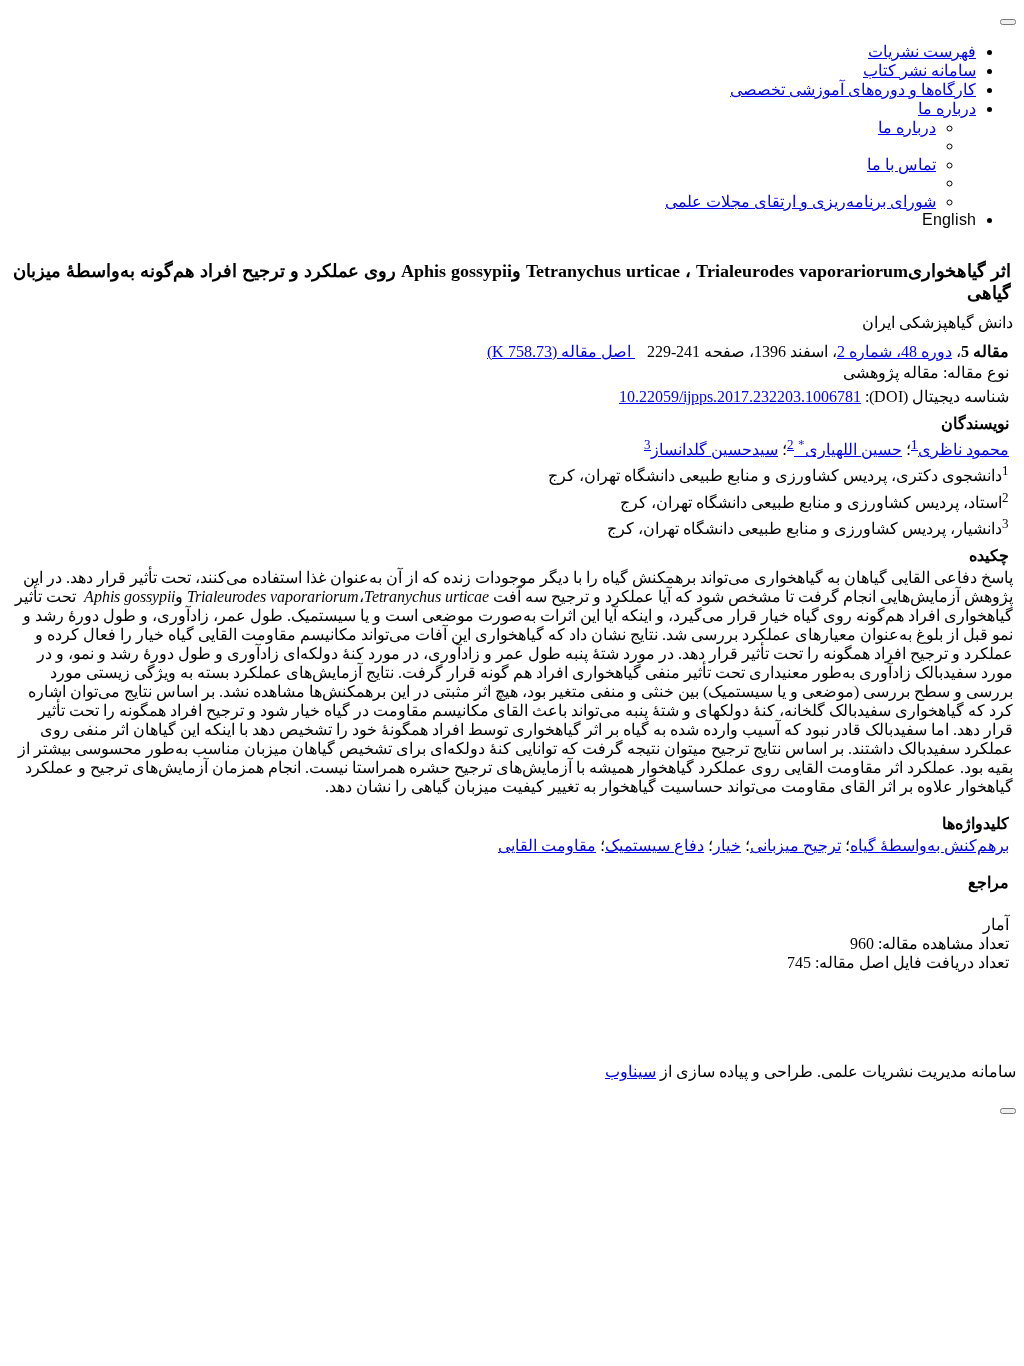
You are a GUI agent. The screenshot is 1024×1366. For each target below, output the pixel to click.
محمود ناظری (963, 449)
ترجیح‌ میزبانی (795, 845)
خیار (727, 845)
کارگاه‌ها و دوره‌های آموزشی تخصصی (853, 89)
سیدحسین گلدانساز (714, 449)
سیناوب (630, 1071)
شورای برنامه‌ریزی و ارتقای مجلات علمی (800, 201)
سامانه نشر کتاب (919, 70)
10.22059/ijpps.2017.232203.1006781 (740, 396)
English (949, 219)
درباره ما (947, 108)
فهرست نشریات (922, 51)
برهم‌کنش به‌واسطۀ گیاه (929, 845)
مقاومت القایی (547, 845)
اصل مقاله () (561, 351)
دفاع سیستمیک (654, 845)
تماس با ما (901, 164)
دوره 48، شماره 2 (894, 351)
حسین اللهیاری (850, 449)
